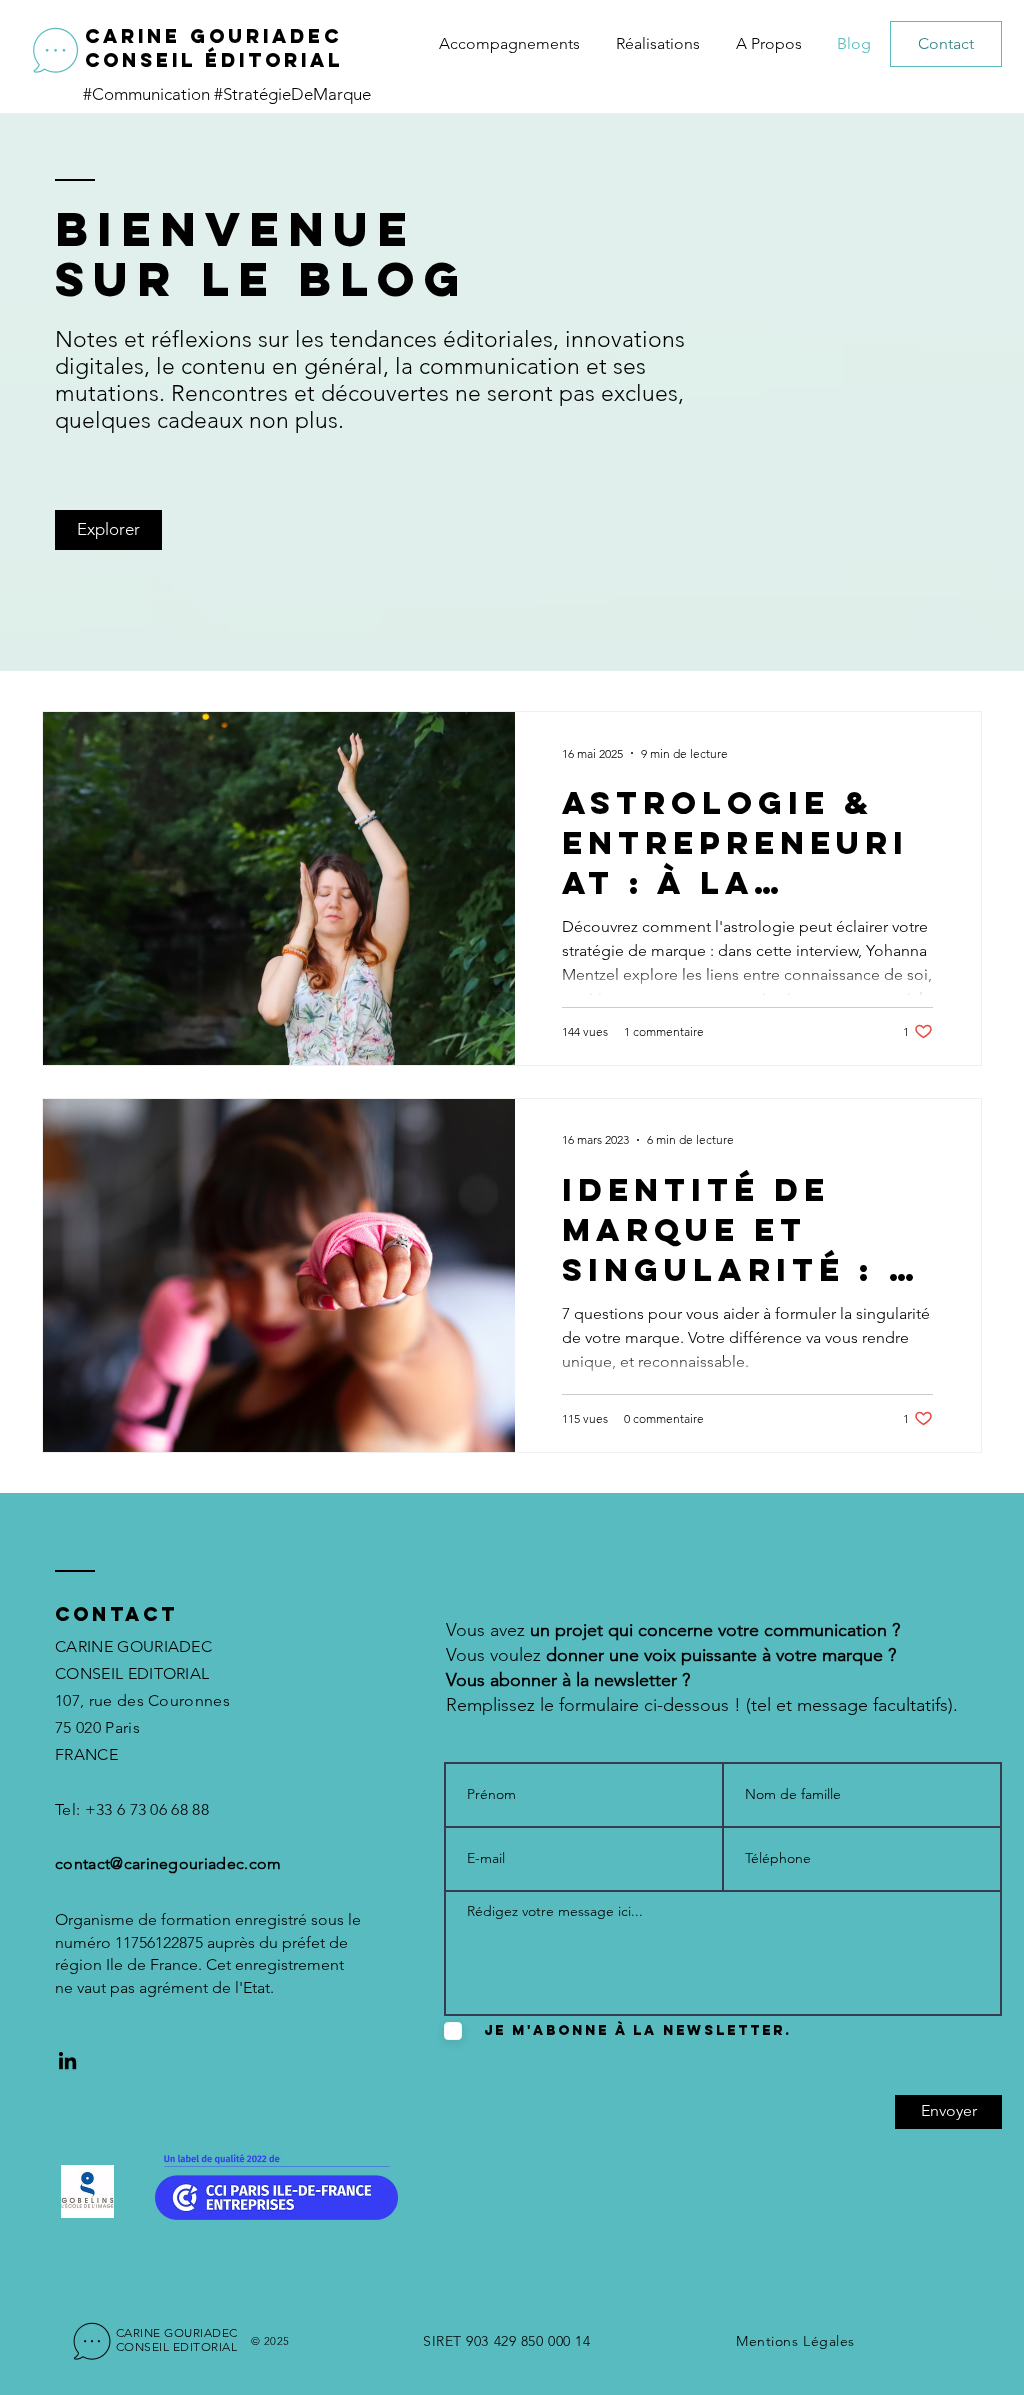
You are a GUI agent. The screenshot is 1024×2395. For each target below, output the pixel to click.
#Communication (148, 94)
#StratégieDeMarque (292, 94)
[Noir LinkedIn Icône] (67, 2060)
